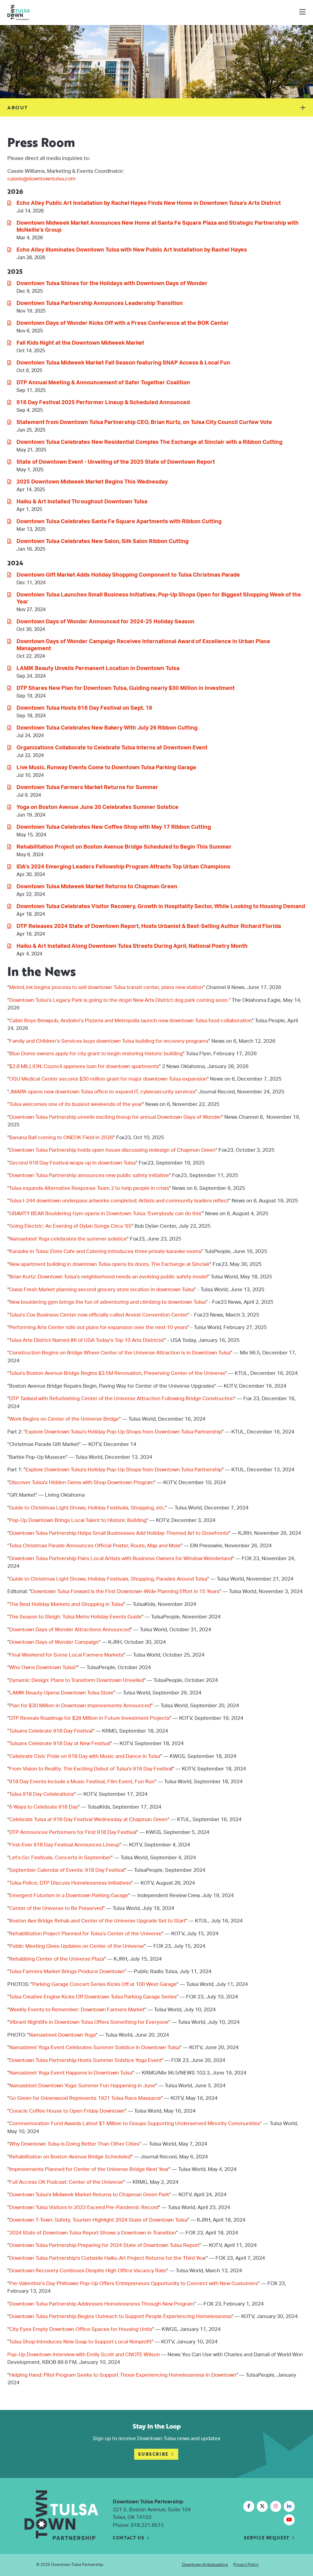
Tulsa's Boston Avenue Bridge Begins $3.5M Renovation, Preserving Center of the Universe (117, 1373)
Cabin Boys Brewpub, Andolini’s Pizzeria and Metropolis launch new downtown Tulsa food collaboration (131, 1021)
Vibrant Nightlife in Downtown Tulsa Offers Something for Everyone (89, 2022)
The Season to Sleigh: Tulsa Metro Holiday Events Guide (75, 1617)
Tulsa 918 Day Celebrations (42, 1794)
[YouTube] (289, 2520)
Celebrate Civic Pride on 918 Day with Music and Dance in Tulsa (85, 1756)
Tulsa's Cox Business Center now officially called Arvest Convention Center (98, 1315)
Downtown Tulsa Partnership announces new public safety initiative (89, 1175)
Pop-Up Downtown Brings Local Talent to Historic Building (78, 1520)
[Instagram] (276, 2506)
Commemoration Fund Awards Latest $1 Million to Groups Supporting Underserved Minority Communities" (136, 2123)
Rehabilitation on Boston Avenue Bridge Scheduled (70, 2157)
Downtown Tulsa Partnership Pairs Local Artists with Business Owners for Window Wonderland (121, 1558)
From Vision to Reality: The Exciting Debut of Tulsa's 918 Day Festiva (90, 1769)
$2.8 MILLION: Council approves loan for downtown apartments (84, 1066)
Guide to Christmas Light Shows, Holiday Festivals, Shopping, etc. (87, 1508)
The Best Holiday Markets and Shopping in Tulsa (66, 1604)
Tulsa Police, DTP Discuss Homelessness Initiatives (70, 1883)
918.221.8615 (147, 2525)
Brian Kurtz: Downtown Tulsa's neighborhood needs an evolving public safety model (108, 1277)
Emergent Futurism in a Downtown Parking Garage (69, 1895)
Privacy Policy (246, 2565)
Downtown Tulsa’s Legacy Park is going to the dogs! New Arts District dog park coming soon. (119, 1000)
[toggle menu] (302, 13)
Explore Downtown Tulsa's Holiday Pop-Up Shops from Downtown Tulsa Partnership (124, 1432)
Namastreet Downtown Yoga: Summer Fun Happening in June (82, 2086)
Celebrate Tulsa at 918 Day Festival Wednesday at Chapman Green (88, 1819)
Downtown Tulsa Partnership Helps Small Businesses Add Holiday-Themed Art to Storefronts (119, 1533)
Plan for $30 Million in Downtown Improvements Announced (80, 1706)
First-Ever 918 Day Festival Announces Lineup (64, 1845)
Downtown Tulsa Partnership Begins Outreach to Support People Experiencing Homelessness (120, 2316)
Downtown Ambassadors (205, 2565)
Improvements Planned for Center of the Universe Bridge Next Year (89, 2169)
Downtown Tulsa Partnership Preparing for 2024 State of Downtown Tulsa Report (104, 2245)
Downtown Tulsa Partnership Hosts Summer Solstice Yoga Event (85, 2060)
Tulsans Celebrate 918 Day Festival (51, 1731)
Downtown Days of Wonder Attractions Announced (70, 1630)
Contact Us (128, 2538)
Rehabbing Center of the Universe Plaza (57, 1959)
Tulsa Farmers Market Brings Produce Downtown (67, 1971)
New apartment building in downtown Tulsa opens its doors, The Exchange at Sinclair (109, 1264)
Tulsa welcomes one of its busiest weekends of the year (76, 1104)
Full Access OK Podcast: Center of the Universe (66, 2182)
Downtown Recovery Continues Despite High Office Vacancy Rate (88, 2271)
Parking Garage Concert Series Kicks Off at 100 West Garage (105, 1984)
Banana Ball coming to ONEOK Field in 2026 (61, 1138)
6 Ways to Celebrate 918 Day (44, 1807)
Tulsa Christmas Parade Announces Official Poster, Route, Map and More (95, 1546)
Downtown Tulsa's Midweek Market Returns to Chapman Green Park (89, 2195)
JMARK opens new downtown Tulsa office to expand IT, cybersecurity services (102, 1092)
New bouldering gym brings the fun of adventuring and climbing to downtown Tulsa (107, 1302)
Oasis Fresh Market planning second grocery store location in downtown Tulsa (102, 1290)
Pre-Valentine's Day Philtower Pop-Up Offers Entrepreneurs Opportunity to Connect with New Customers (134, 2283)
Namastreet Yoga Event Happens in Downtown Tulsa (71, 2073)
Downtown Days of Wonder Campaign (54, 1642)
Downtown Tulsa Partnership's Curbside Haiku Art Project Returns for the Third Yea (107, 2258)
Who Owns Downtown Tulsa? (43, 1667)
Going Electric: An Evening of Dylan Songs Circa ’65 (70, 1226)
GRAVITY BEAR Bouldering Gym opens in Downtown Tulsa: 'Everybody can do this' (106, 1214)
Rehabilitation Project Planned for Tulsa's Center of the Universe (85, 1934)
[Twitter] (262, 2506)
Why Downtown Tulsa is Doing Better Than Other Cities (74, 2144)
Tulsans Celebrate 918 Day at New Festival (60, 1743)
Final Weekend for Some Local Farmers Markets (66, 1655)
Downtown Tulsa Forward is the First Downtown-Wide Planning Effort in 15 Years (125, 1591)
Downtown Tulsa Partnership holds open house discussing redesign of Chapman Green (112, 1150)
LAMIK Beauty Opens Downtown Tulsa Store (61, 1693)
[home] (44, 13)
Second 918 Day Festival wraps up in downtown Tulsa (72, 1163)
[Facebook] (249, 2506)
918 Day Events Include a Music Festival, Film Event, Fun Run (82, 1782)
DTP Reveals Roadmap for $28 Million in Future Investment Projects (89, 1718)
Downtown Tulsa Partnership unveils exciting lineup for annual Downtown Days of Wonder (115, 1117)
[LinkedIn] (289, 2506)
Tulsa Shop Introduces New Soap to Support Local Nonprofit (80, 2342)
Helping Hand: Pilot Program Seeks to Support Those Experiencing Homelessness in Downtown (123, 2375)
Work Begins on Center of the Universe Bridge (64, 1419)
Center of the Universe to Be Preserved (56, 1908)
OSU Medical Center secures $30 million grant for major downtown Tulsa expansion (108, 1079)
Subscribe (153, 2454)
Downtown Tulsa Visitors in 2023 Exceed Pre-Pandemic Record (84, 2207)
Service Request (267, 2538)
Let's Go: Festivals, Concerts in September (60, 1858)
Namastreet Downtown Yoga (62, 2035)
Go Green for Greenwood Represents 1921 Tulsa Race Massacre (85, 2098)
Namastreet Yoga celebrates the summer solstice (68, 1239)
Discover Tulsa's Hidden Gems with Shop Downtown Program (81, 1482)
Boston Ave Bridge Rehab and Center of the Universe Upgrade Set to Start (97, 1921)
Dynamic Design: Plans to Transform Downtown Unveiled (77, 1680)
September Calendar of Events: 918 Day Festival (67, 1870)
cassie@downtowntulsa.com (41, 179)
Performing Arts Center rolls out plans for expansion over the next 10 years (98, 1327)
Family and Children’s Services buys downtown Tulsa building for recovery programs (109, 1041)
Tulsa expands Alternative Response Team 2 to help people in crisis (89, 1188)
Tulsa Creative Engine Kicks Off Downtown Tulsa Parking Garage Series (93, 1997)
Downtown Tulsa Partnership (77, 2565)
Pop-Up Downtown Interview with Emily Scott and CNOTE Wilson (84, 2355)
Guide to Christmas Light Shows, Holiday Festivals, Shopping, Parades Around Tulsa (108, 1579)
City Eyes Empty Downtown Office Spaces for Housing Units (81, 2329)
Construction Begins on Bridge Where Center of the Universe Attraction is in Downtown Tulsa (120, 1353)
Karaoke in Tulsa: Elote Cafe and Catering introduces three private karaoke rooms (105, 1251)
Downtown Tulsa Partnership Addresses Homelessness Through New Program (102, 2304)
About (18, 107)
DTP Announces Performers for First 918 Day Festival (73, 1832)
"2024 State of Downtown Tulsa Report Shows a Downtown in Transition (92, 2233)
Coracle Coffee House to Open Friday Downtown (67, 2111)
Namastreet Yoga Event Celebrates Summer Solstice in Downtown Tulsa (94, 2047)
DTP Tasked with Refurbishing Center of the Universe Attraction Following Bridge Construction (122, 1399)
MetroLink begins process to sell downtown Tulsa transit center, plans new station (106, 987)
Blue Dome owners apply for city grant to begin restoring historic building (96, 1054)
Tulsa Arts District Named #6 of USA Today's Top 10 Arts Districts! (87, 1340)
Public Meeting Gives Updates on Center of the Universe (77, 1946)
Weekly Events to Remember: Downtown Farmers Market (77, 2010)
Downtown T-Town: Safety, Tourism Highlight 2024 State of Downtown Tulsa (98, 2220)
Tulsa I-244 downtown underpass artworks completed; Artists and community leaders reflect (119, 1201)
